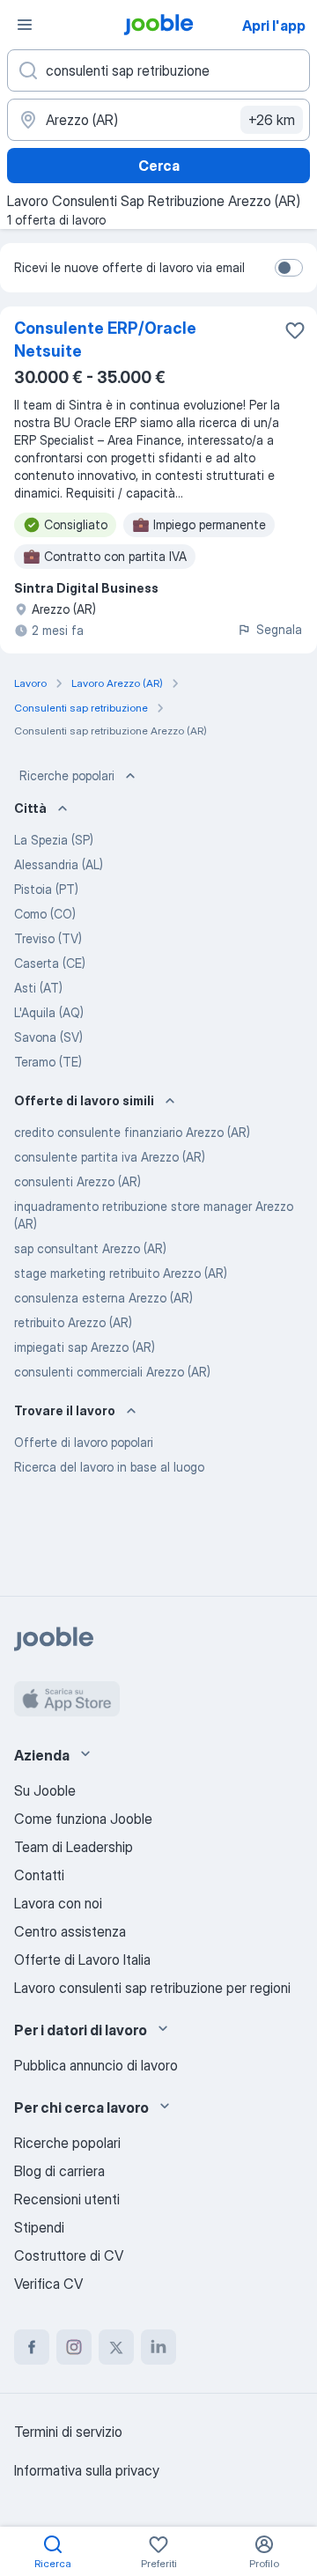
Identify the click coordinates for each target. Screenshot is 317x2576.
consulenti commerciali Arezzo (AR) (112, 1372)
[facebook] (32, 2347)
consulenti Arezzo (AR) (77, 1181)
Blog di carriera (59, 2171)
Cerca (159, 166)
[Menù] (25, 25)
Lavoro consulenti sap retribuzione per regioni (152, 1988)
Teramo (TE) (48, 1062)
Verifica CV (48, 2284)
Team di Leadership (74, 1847)
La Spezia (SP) (54, 840)
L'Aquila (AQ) (49, 1012)
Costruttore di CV (69, 2255)
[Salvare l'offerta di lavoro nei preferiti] (295, 330)
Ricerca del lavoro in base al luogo (109, 1467)
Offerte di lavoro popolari (84, 1442)
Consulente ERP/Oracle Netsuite (105, 340)
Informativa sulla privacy (87, 2470)
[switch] (289, 268)
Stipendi (39, 2227)
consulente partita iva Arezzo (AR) (110, 1157)
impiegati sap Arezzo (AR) (85, 1347)
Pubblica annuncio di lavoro (96, 2065)
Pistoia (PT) (46, 889)
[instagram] (74, 2347)
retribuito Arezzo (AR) (73, 1322)
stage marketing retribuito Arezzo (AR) (121, 1273)
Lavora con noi (58, 1903)
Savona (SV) (48, 1037)
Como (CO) (45, 914)
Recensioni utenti (67, 2199)
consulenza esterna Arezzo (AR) (103, 1298)
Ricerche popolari (67, 775)
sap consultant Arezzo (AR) (90, 1248)
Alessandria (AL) (59, 864)
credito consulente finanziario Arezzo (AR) (132, 1132)
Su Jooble (45, 1790)
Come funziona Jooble (83, 1819)
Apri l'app (274, 26)
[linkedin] (158, 2347)
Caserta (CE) (50, 963)
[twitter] (116, 2347)
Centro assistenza (70, 1931)
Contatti (39, 1875)
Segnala (279, 629)
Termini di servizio (68, 2432)
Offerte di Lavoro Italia (82, 1960)
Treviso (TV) (48, 938)
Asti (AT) (38, 988)
